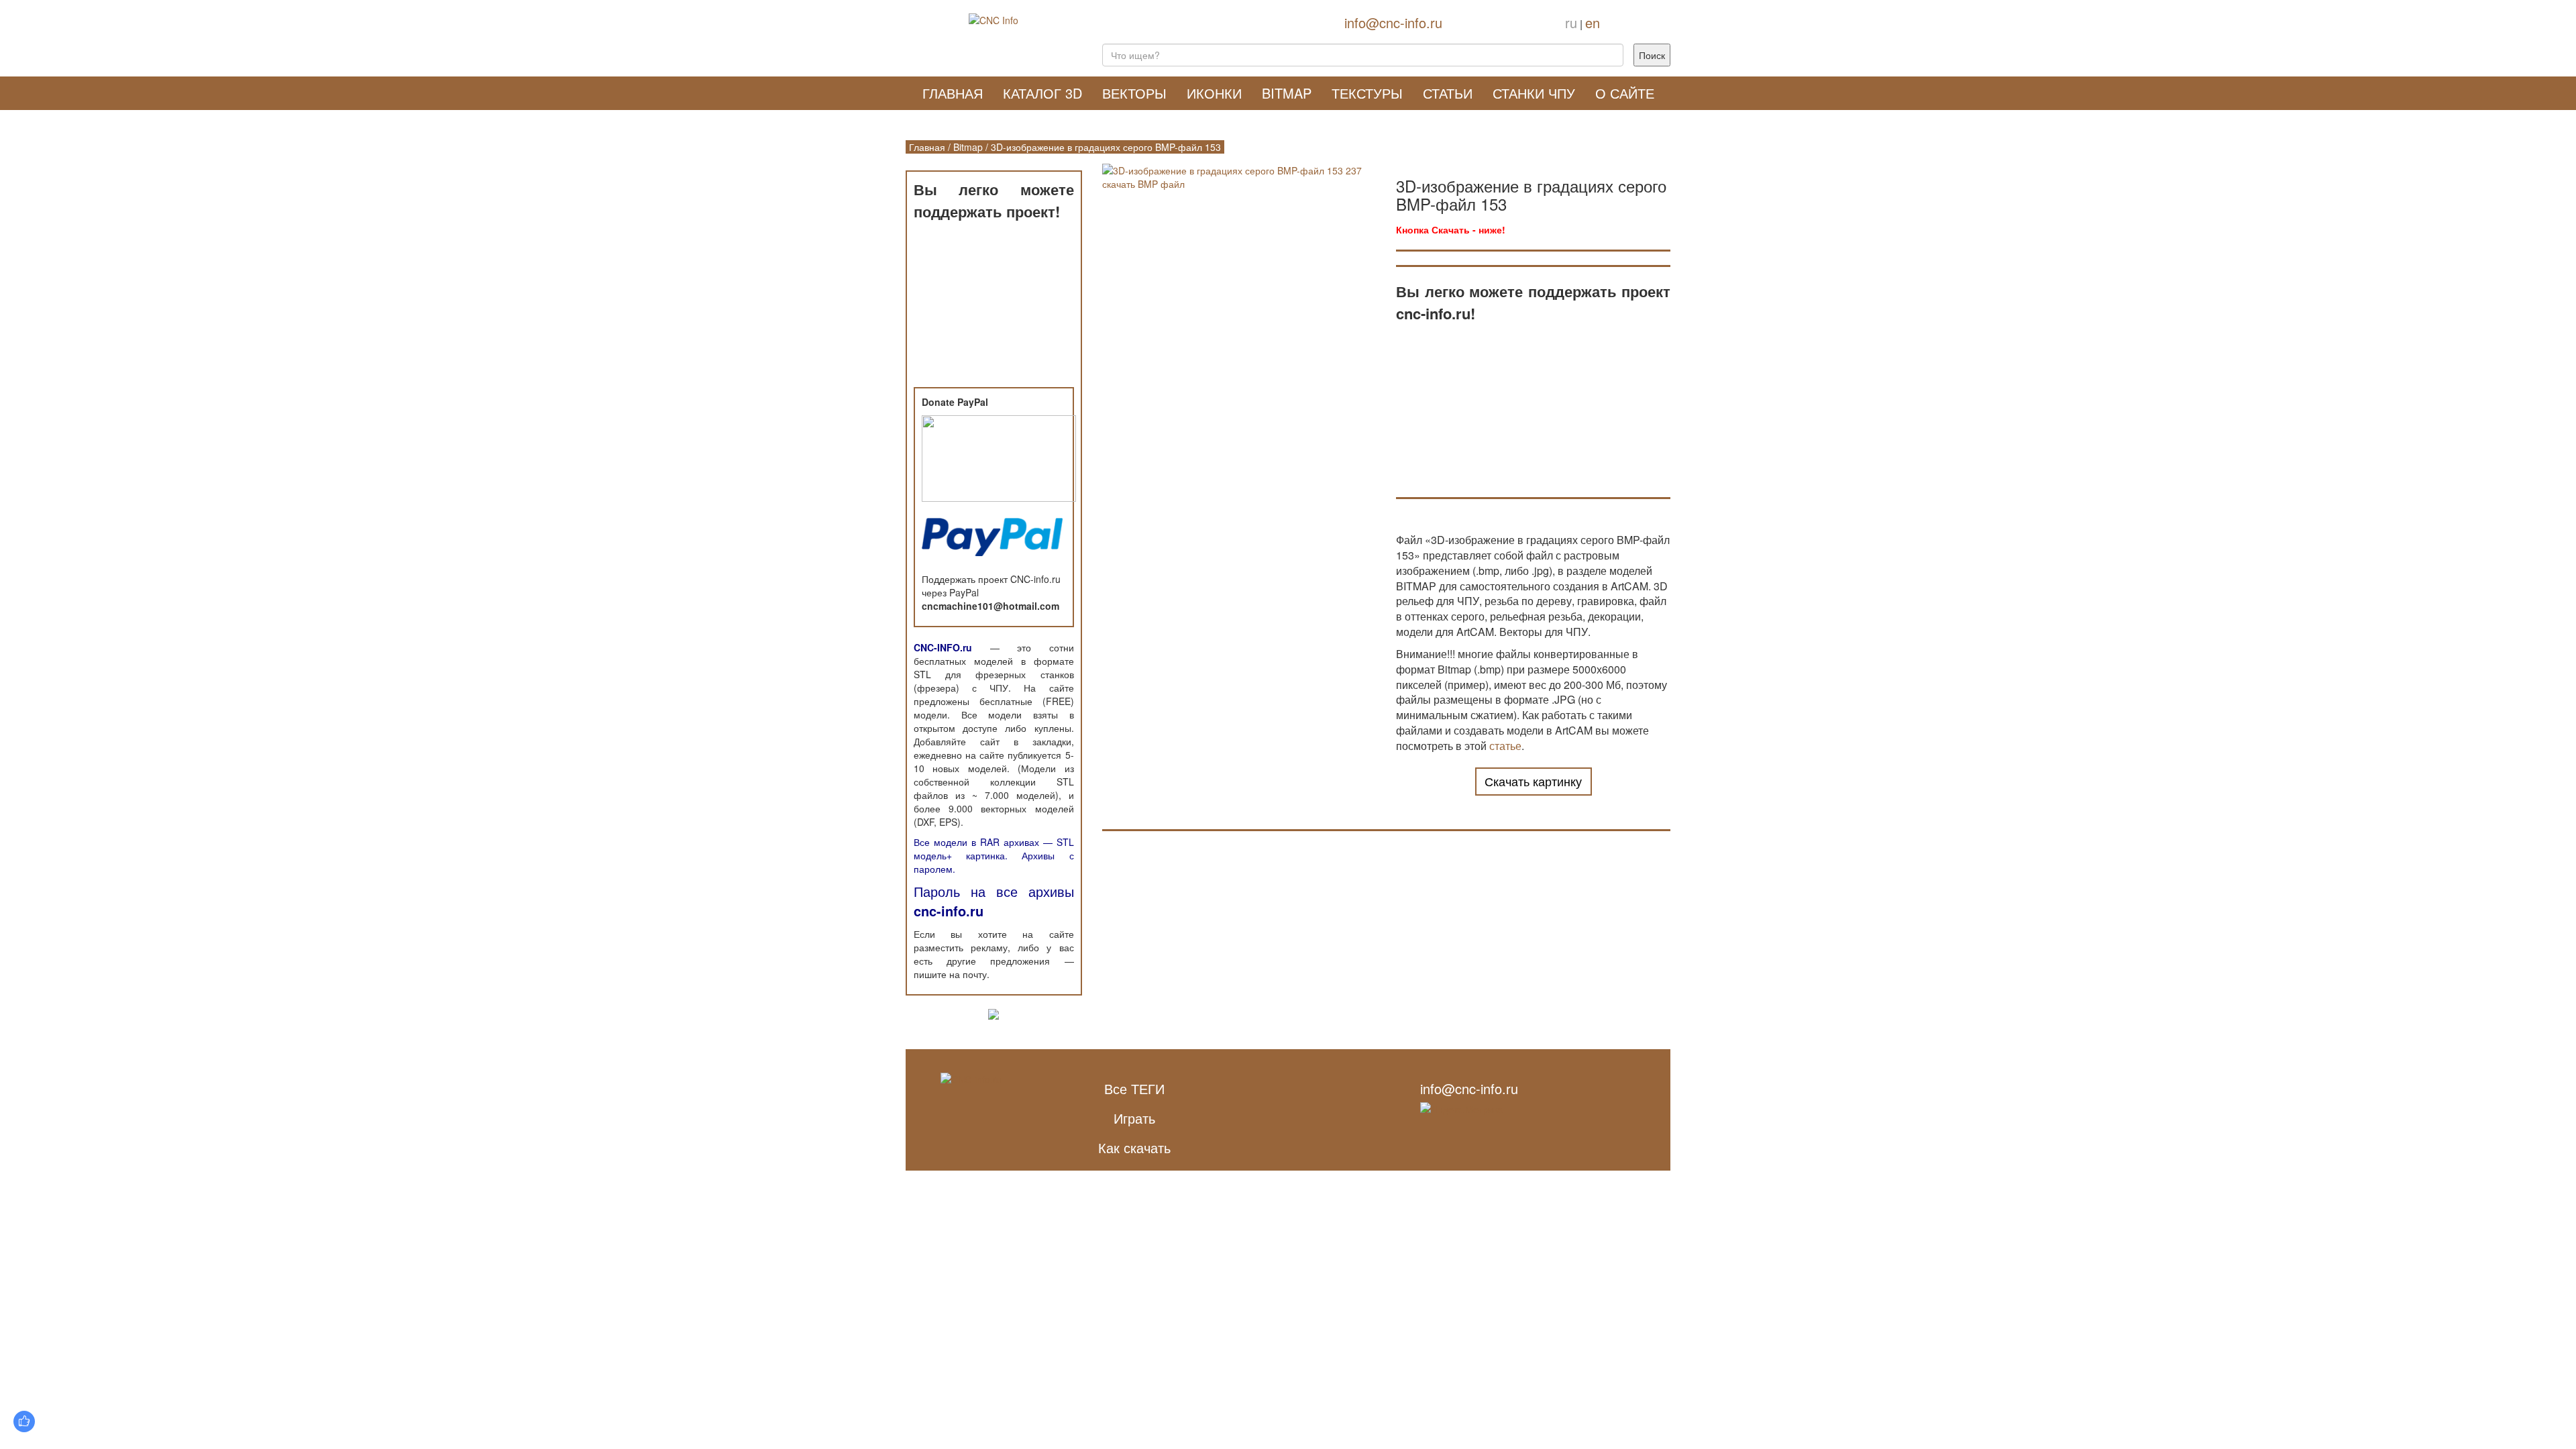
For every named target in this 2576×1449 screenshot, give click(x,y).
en (1593, 22)
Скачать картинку (1533, 781)
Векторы (1134, 93)
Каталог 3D (1042, 93)
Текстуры (1367, 93)
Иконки (1214, 93)
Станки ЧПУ (1534, 93)
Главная (953, 93)
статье (1505, 746)
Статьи (1448, 93)
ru (1571, 22)
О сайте (1625, 93)
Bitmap (1287, 93)
